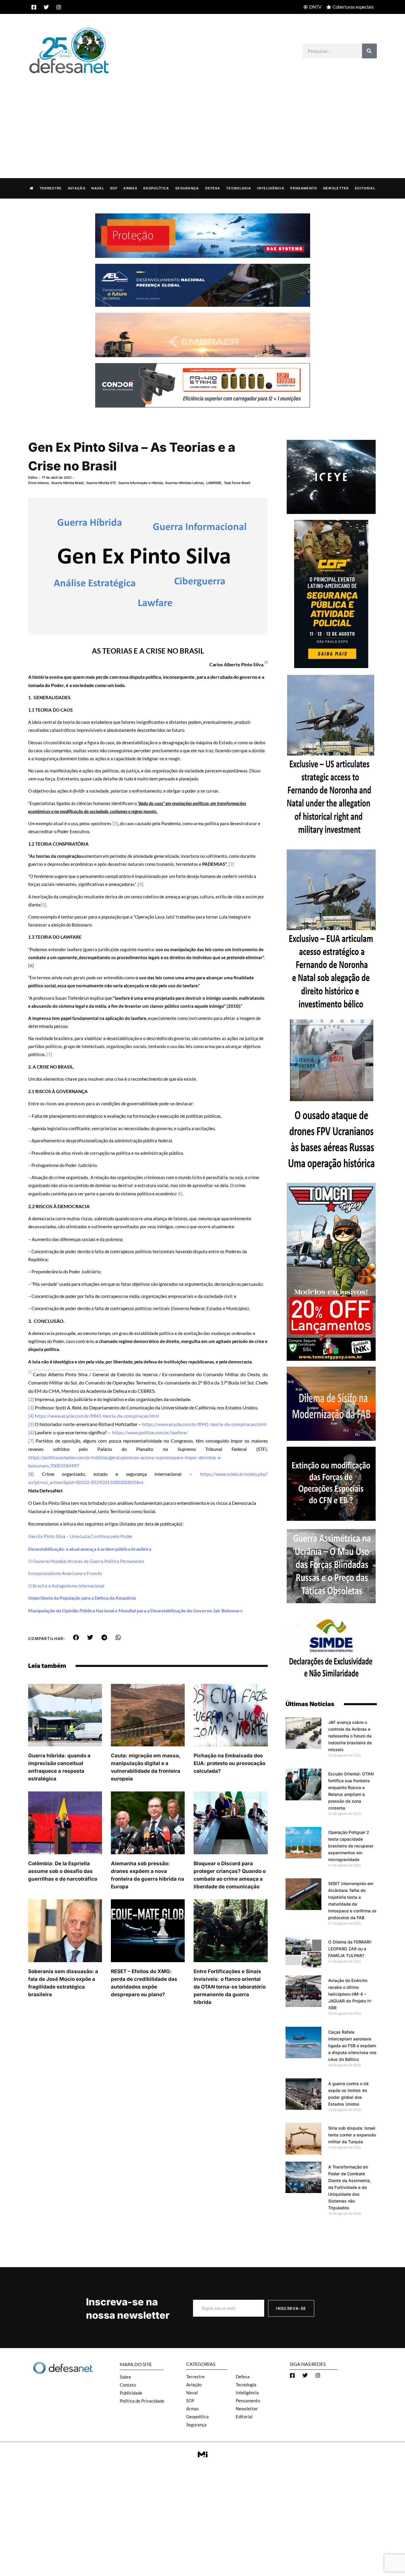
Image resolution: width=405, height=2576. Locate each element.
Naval (98, 188)
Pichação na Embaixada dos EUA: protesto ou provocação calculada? (229, 1763)
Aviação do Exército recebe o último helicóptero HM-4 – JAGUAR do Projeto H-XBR (350, 1994)
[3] (231, 864)
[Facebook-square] (34, 7)
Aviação (77, 188)
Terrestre (51, 188)
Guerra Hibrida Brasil (67, 483)
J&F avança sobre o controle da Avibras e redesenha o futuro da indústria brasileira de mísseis (350, 1736)
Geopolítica (156, 188)
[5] (43, 905)
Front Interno (39, 483)
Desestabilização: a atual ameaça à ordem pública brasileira (90, 1549)
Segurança (187, 188)
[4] (141, 884)
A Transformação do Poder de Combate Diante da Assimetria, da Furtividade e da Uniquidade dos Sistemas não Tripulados (350, 2187)
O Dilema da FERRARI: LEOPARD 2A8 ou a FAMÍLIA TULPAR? (350, 1949)
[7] (49, 1054)
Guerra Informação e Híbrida (141, 483)
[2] (115, 823)
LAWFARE (214, 483)
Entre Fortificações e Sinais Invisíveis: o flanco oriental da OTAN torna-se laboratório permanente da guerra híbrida (230, 1987)
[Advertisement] (203, 120)
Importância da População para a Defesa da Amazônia (82, 1598)
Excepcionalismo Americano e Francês (65, 1573)
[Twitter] (46, 7)
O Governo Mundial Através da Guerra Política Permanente (86, 1561)
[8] (31, 1474)
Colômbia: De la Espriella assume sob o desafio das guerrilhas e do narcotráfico (63, 1871)
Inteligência (271, 188)
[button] (76, 1638)
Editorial (365, 188)
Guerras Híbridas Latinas (184, 483)
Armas (130, 188)
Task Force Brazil (237, 483)
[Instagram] (59, 7)
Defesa (213, 188)
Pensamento (304, 188)
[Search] (369, 51)
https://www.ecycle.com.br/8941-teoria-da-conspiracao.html (97, 1416)
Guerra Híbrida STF (101, 483)
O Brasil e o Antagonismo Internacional (66, 1586)
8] (180, 1194)
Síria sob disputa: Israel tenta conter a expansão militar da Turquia (352, 2135)
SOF (114, 188)
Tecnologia (239, 188)
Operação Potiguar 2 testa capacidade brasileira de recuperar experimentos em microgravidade (351, 1846)
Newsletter (336, 188)
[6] (31, 1432)
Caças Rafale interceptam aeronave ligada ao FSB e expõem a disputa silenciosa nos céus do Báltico (352, 2046)
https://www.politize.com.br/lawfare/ (150, 1432)
